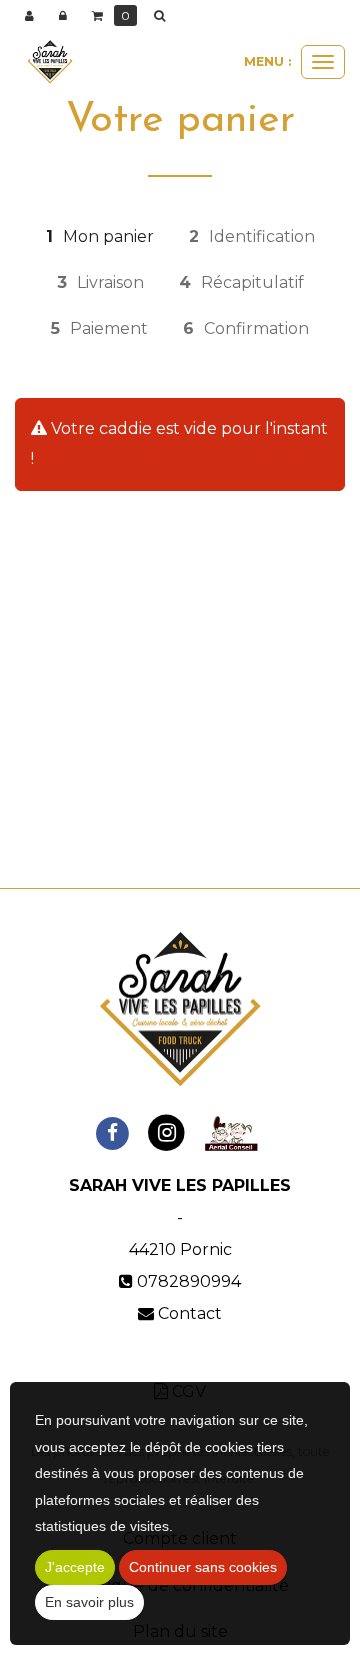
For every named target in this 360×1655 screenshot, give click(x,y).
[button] (163, 16)
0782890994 (189, 1281)
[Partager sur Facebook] (112, 1132)
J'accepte (75, 1567)
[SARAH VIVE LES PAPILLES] (50, 62)
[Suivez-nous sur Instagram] (166, 1132)
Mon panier (100, 236)
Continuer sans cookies (203, 1567)
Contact (190, 1313)
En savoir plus (89, 1602)
